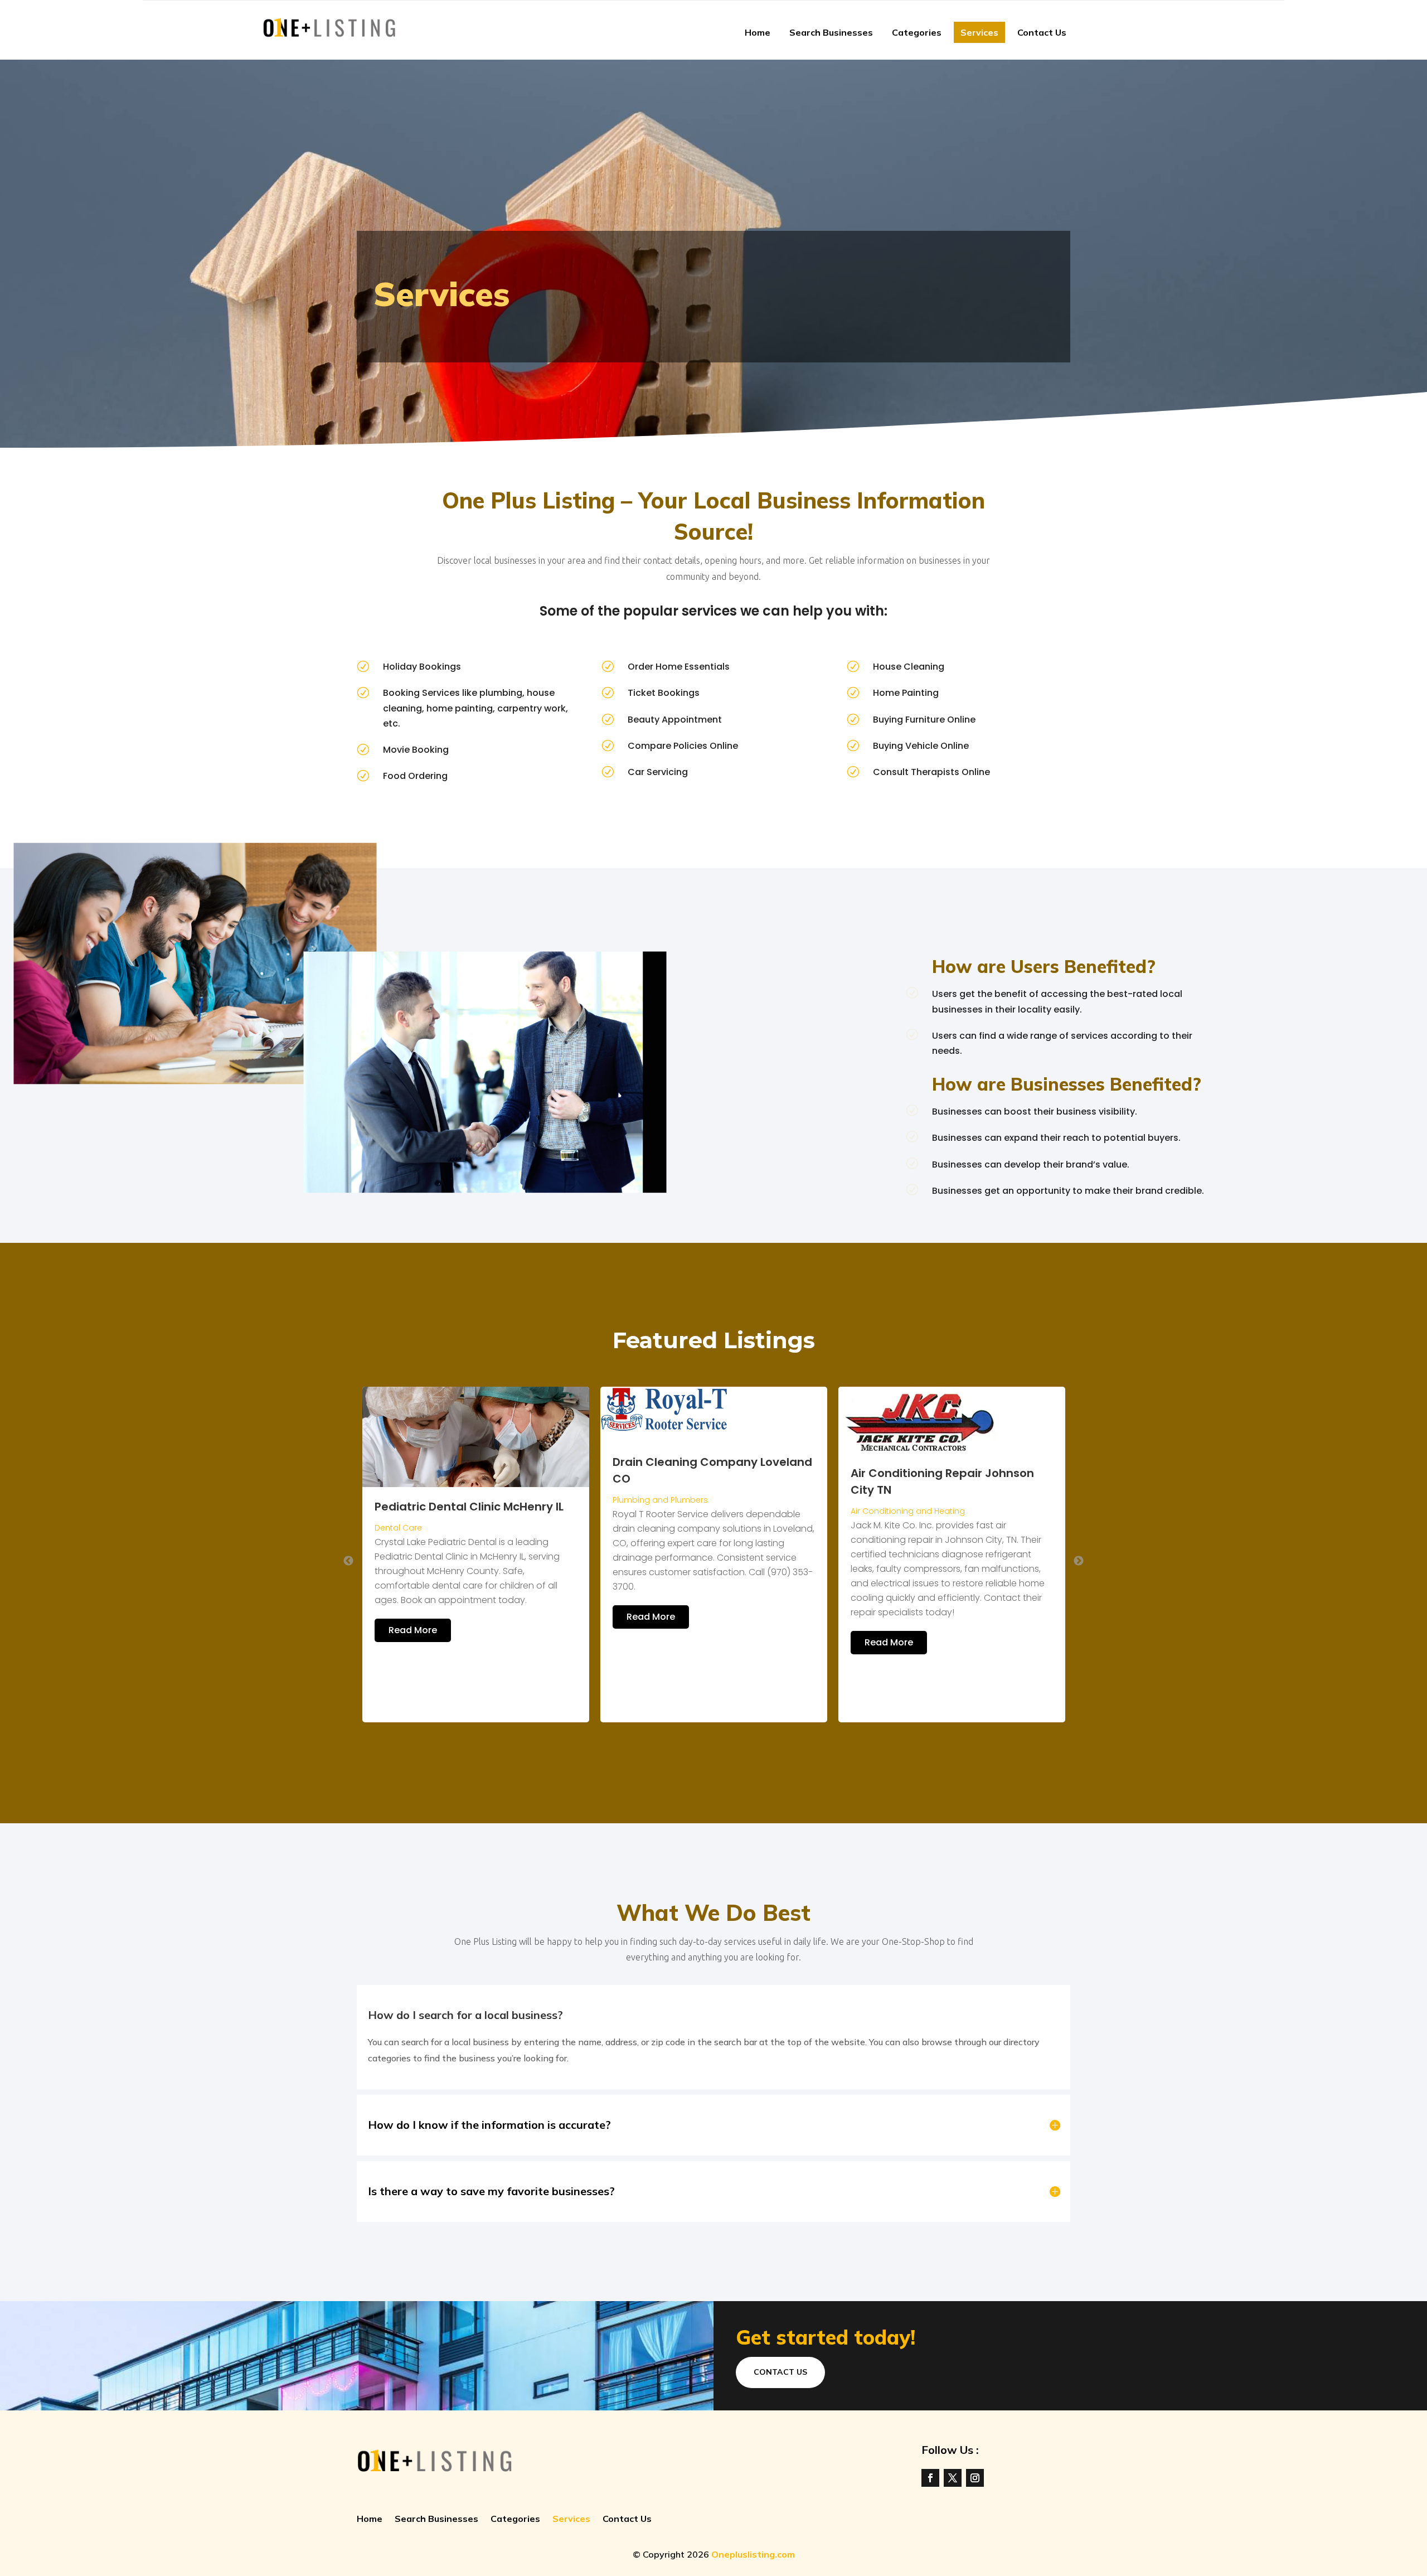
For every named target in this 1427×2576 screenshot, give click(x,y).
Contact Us (1042, 32)
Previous (348, 1561)
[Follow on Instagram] (975, 2478)
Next (1079, 1561)
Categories (917, 32)
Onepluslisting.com (753, 2554)
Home (758, 32)
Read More (413, 1617)
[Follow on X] (953, 2478)
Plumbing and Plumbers (422, 1500)
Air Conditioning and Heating (670, 1511)
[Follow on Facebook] (930, 2478)
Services (979, 32)
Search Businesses (831, 32)
